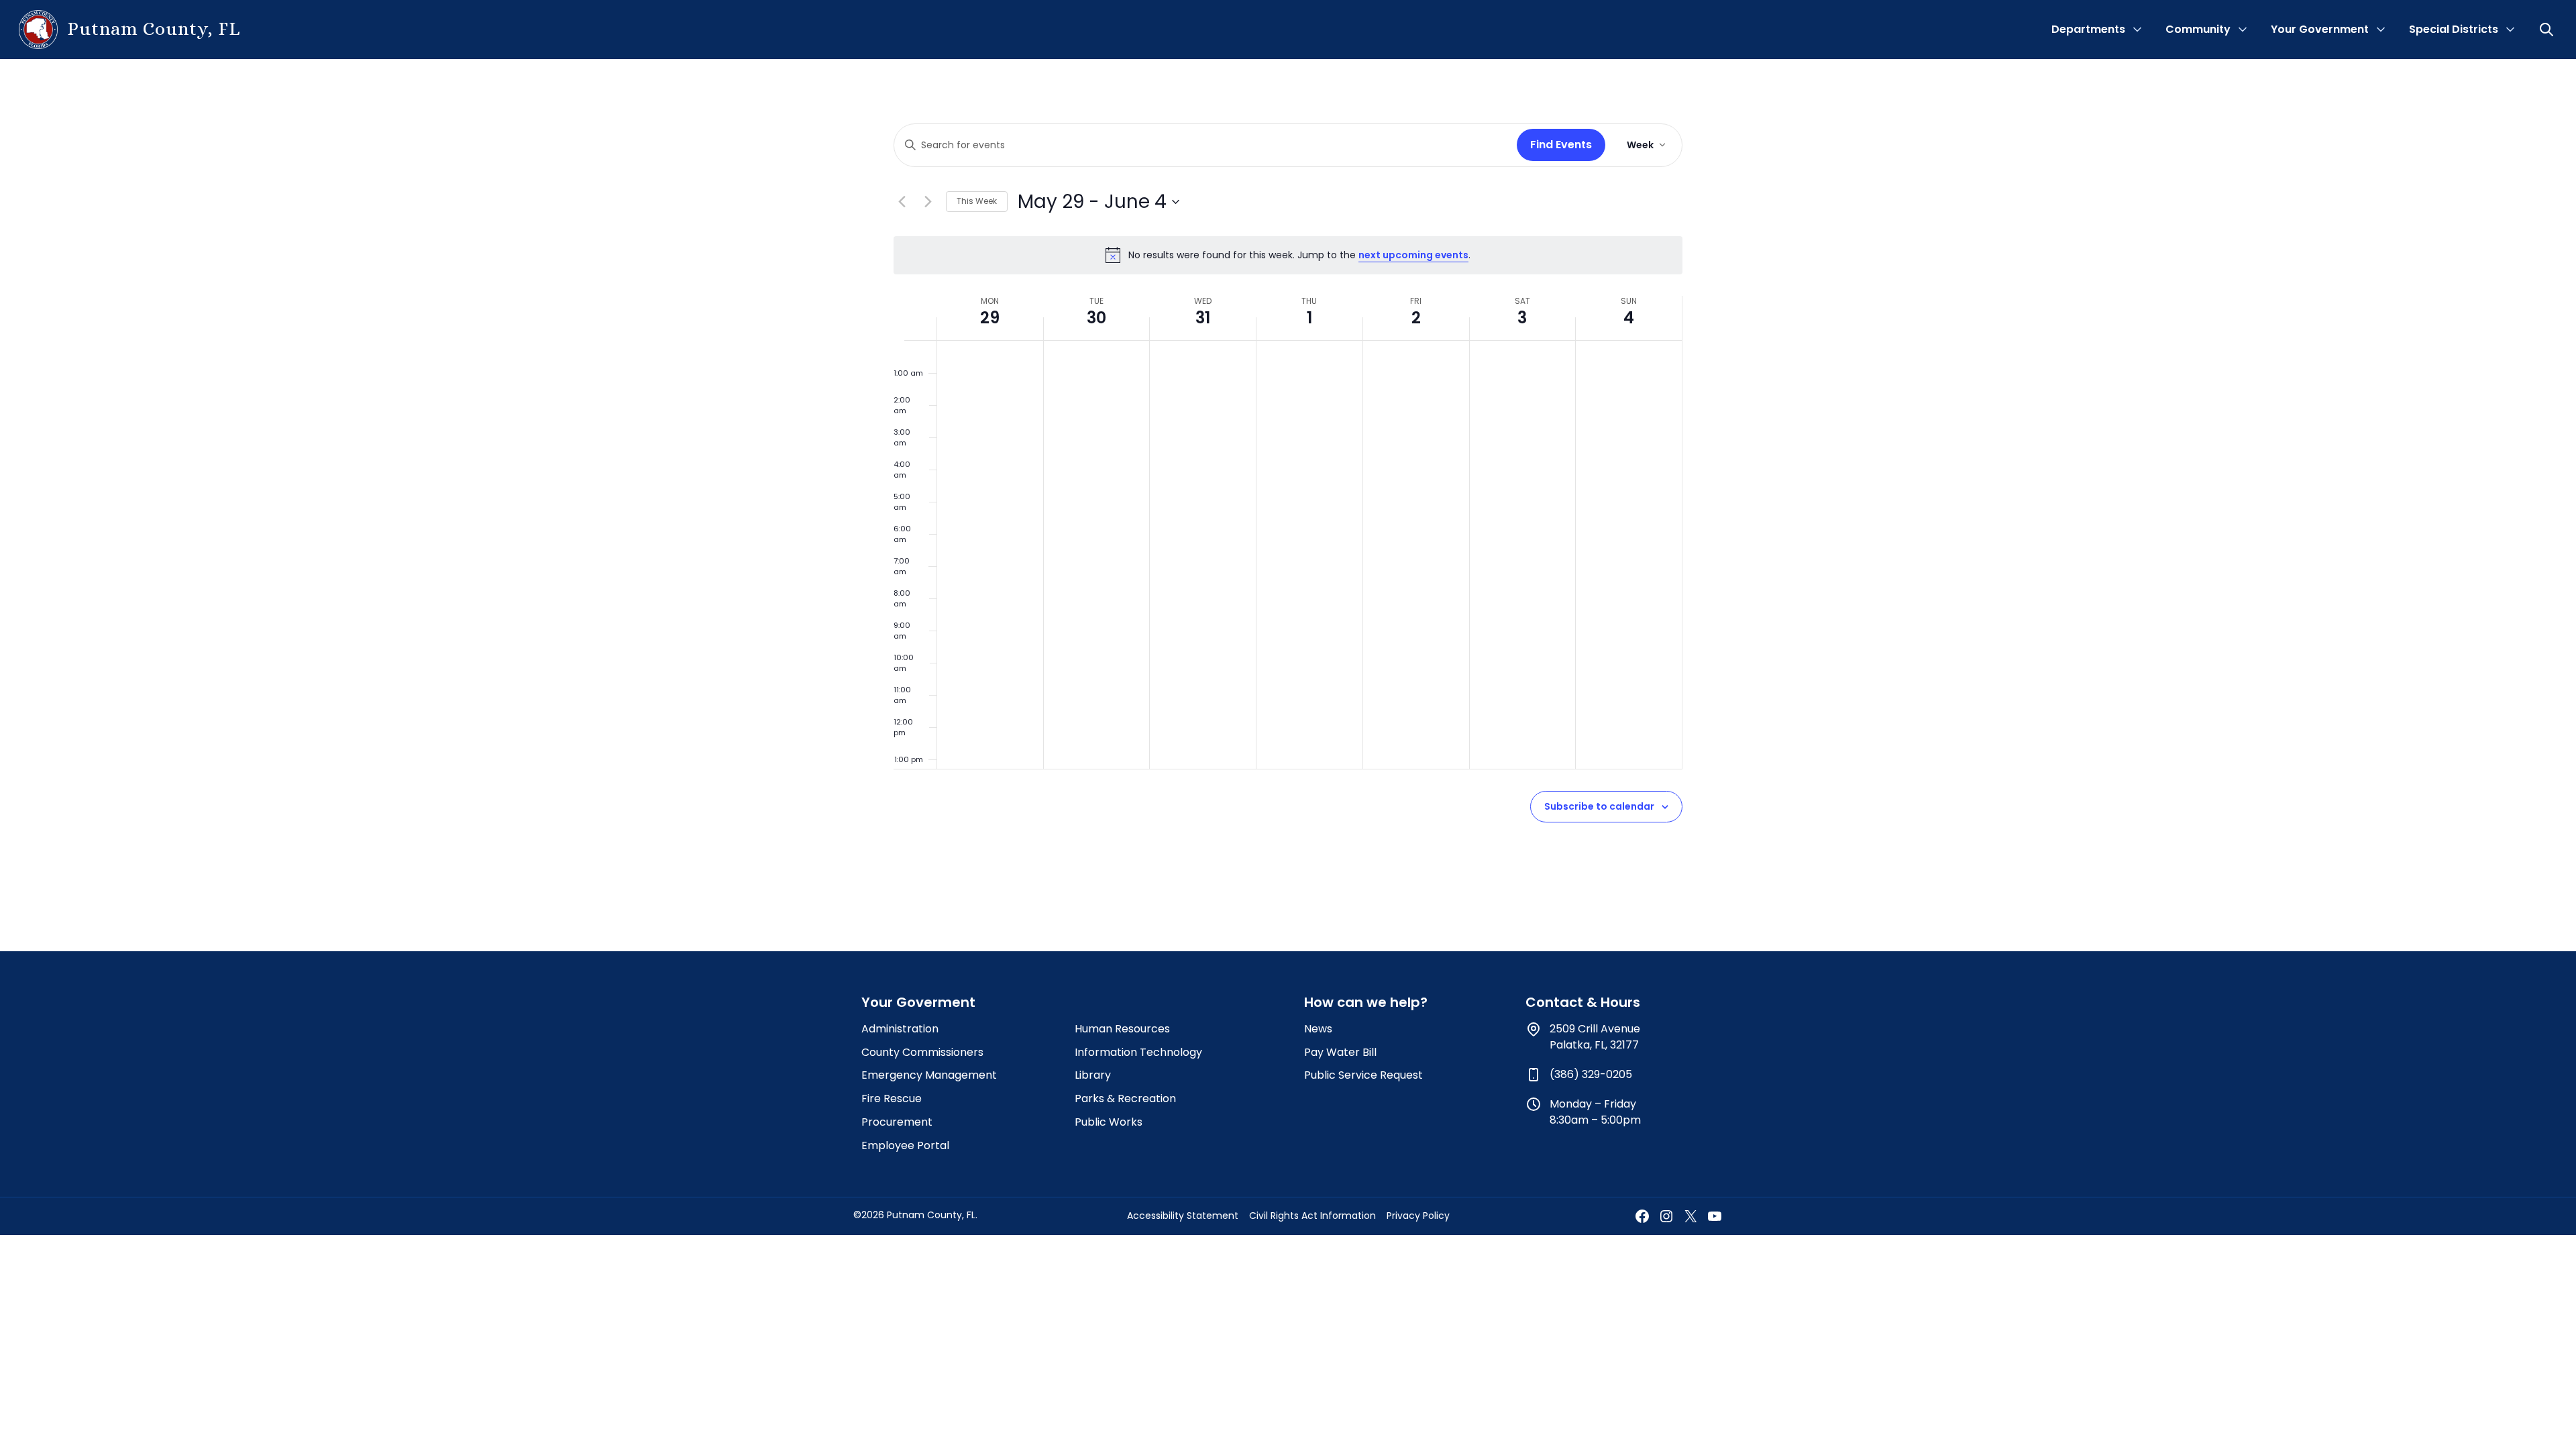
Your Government (2320, 29)
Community (2198, 29)
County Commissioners (922, 1052)
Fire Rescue (892, 1098)
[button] (2548, 30)
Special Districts (2454, 29)
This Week (977, 201)
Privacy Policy (1418, 1216)
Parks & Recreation (1125, 1098)
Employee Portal (905, 1145)
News (1318, 1029)
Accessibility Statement (1183, 1216)
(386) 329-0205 (1591, 1074)
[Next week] (928, 202)
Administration (900, 1029)
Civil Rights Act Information (1312, 1216)
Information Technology (1138, 1052)
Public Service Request (1363, 1075)
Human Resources (1122, 1029)
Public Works (1109, 1122)
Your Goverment (918, 1002)
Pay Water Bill (1340, 1052)
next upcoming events (1413, 255)
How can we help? (1366, 1002)
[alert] (1288, 255)
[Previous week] (902, 202)
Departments (2088, 29)
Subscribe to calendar (1599, 806)
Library (1093, 1075)
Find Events (1561, 145)
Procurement (897, 1122)
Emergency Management (929, 1075)
